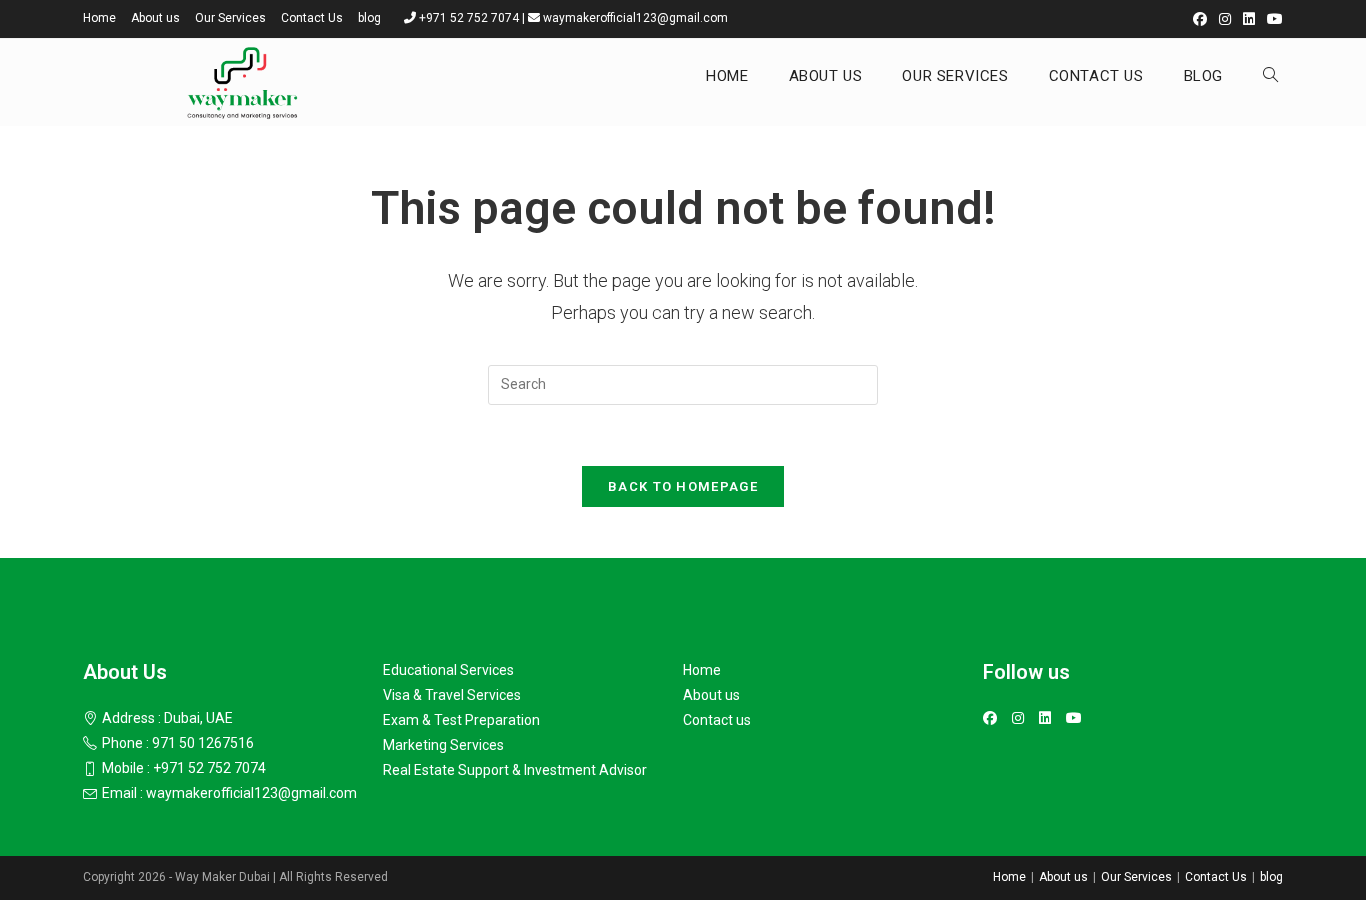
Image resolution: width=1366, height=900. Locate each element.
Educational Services (448, 670)
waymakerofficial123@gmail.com (635, 18)
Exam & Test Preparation (461, 720)
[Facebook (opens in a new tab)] (1200, 19)
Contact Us (312, 18)
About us (155, 18)
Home (99, 18)
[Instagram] (1018, 718)
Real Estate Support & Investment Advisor (515, 770)
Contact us (717, 720)
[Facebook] (990, 718)
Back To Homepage (683, 486)
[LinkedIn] (1045, 718)
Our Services (230, 18)
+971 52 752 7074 (469, 18)
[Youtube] (1074, 718)
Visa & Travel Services (452, 695)
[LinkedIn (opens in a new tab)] (1249, 19)
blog (369, 18)
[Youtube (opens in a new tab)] (1272, 19)
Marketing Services (443, 745)
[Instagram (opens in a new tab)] (1225, 19)
